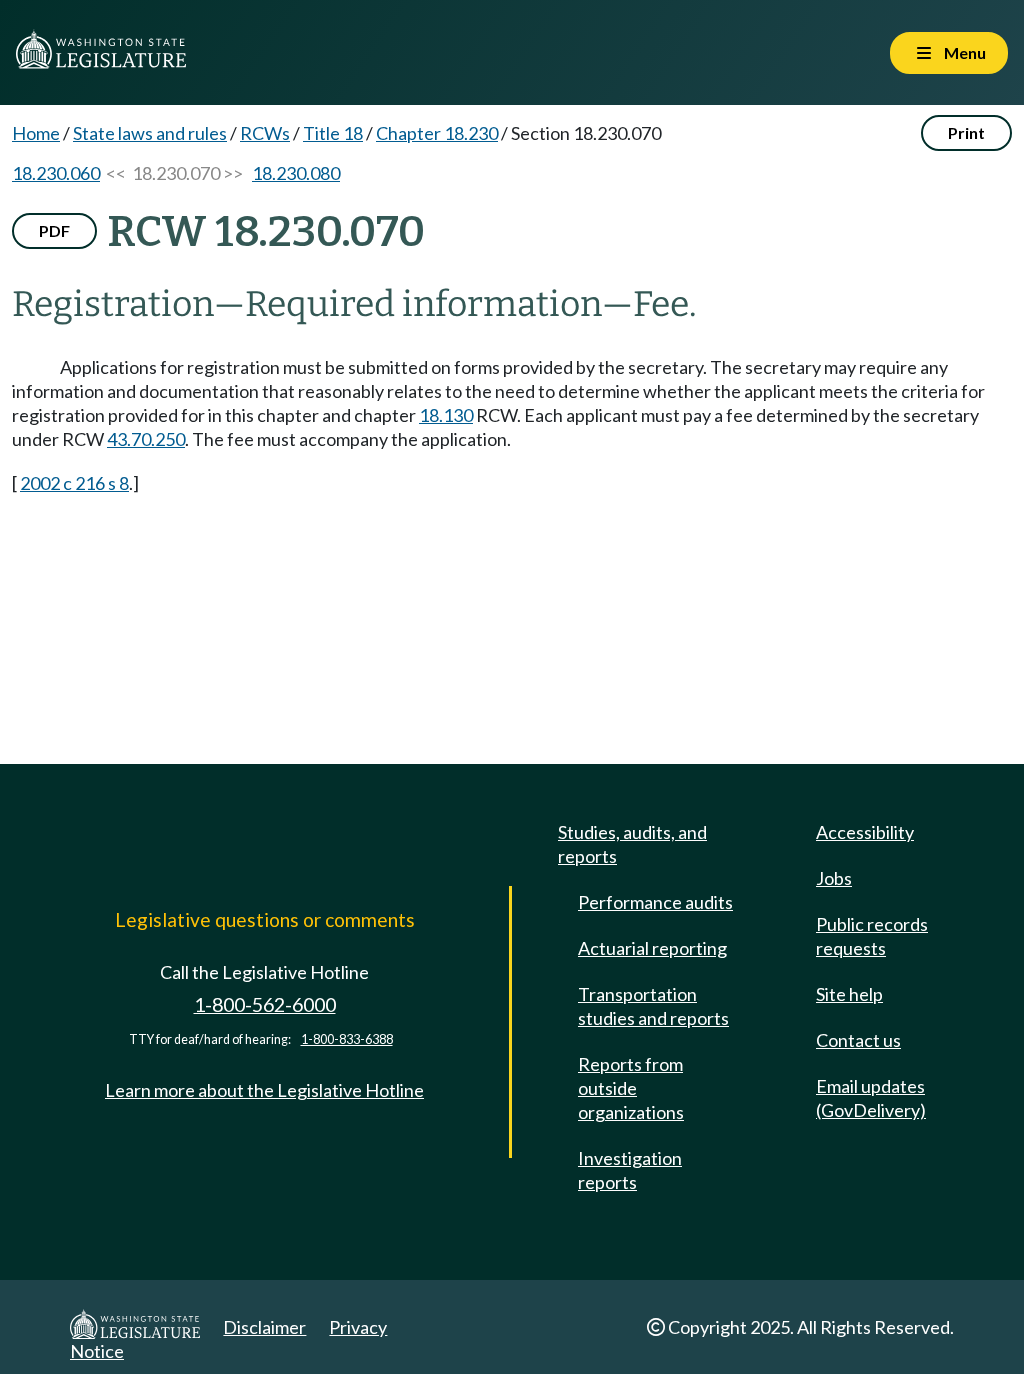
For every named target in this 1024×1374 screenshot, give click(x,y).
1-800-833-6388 (347, 1039)
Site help (849, 994)
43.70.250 (146, 439)
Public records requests (872, 936)
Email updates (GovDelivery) (871, 1098)
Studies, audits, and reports (632, 844)
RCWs (265, 133)
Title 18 (333, 133)
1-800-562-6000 (265, 1004)
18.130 (446, 415)
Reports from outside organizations (631, 1088)
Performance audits (655, 902)
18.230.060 (56, 173)
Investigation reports (630, 1170)
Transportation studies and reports (653, 1006)
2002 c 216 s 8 (74, 483)
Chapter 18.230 (437, 133)
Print (966, 132)
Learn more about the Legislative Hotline (264, 1090)
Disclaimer (264, 1327)
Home (36, 133)
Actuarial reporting (652, 948)
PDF (54, 230)
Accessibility (865, 832)
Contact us (858, 1040)
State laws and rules (150, 133)
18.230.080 (296, 173)
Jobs (834, 878)
